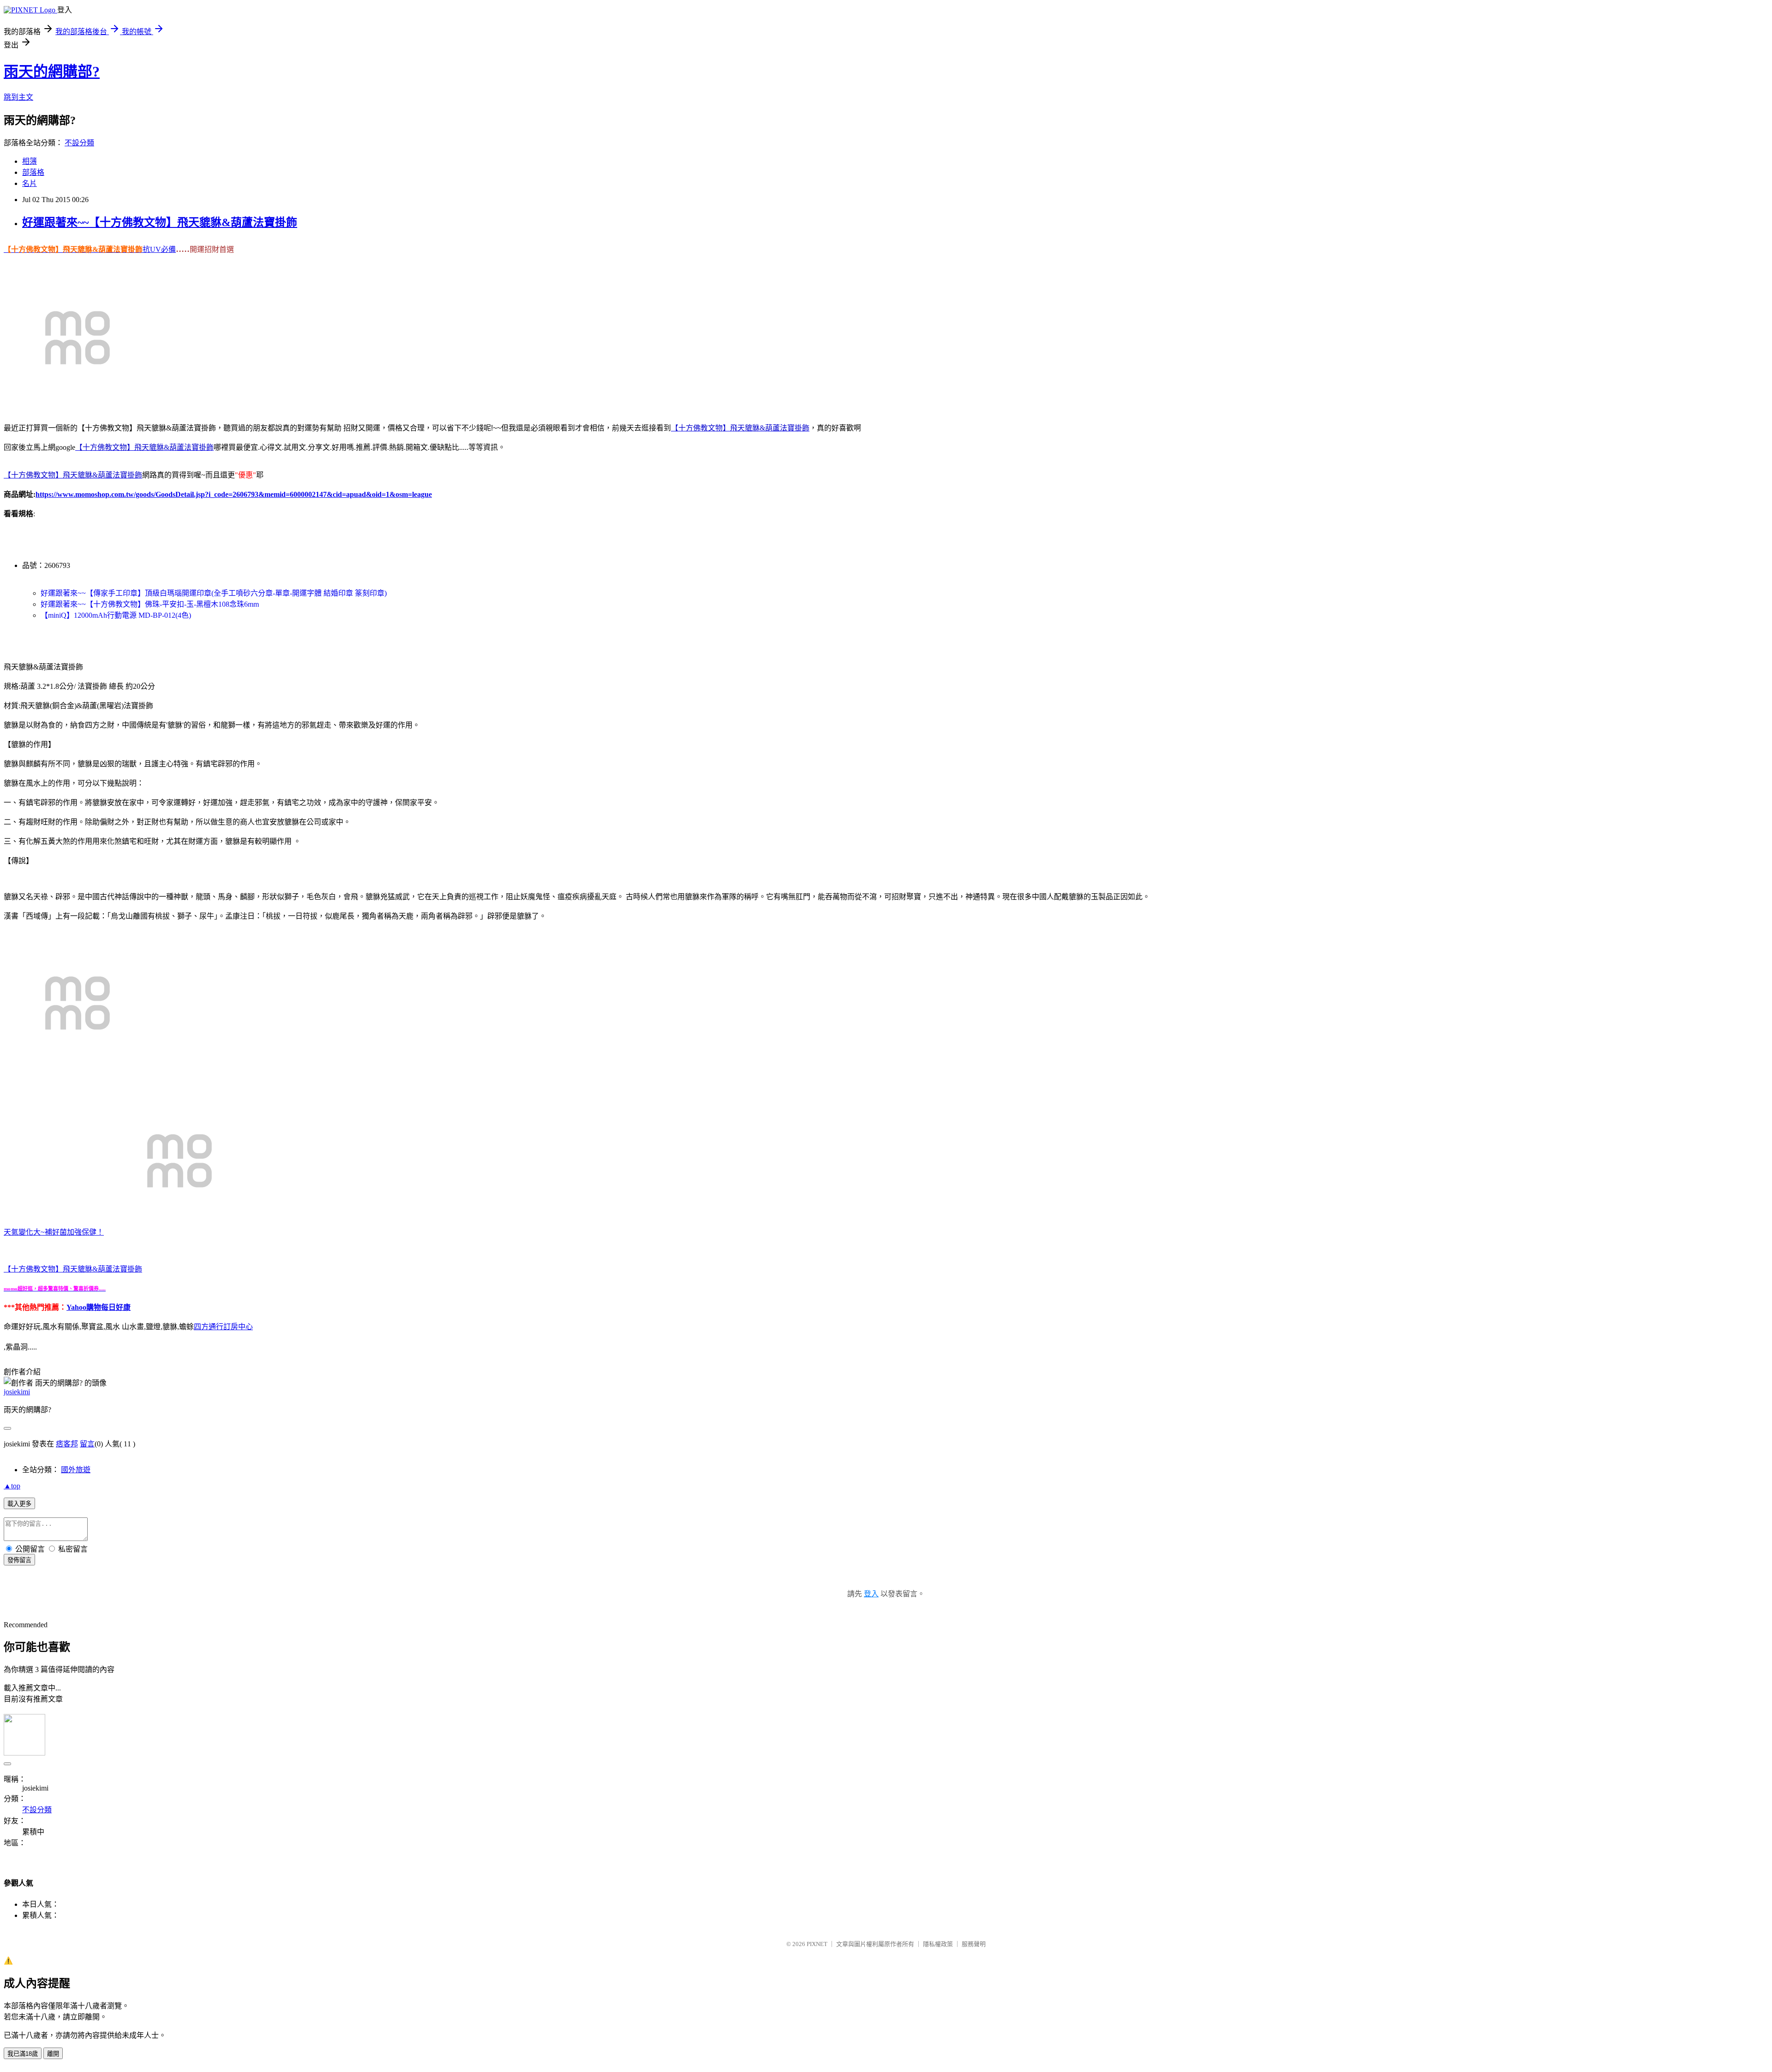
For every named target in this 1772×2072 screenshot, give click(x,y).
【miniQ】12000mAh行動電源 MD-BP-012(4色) (116, 615)
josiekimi (17, 1392)
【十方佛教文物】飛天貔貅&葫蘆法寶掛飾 (73, 1269)
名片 (30, 183)
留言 (87, 1444)
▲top (12, 1486)
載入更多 (19, 1504)
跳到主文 (18, 97)
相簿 (30, 161)
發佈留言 (19, 1560)
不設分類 (79, 143)
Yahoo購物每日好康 (99, 1307)
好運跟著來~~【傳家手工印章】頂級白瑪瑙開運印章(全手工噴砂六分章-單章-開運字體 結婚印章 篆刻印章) (214, 593)
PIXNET (817, 1944)
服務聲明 (974, 1944)
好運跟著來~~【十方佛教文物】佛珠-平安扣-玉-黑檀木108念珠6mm (150, 604)
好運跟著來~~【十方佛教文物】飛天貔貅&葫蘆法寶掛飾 (160, 222)
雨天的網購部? (52, 72)
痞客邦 (67, 1444)
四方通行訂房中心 (223, 1327)
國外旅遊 (76, 1470)
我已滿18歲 (23, 2054)
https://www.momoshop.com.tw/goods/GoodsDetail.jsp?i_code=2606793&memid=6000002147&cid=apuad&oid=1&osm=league (234, 494)
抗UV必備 (159, 249)
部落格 (33, 172)
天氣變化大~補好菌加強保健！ (54, 1232)
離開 (53, 2054)
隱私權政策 (938, 1944)
